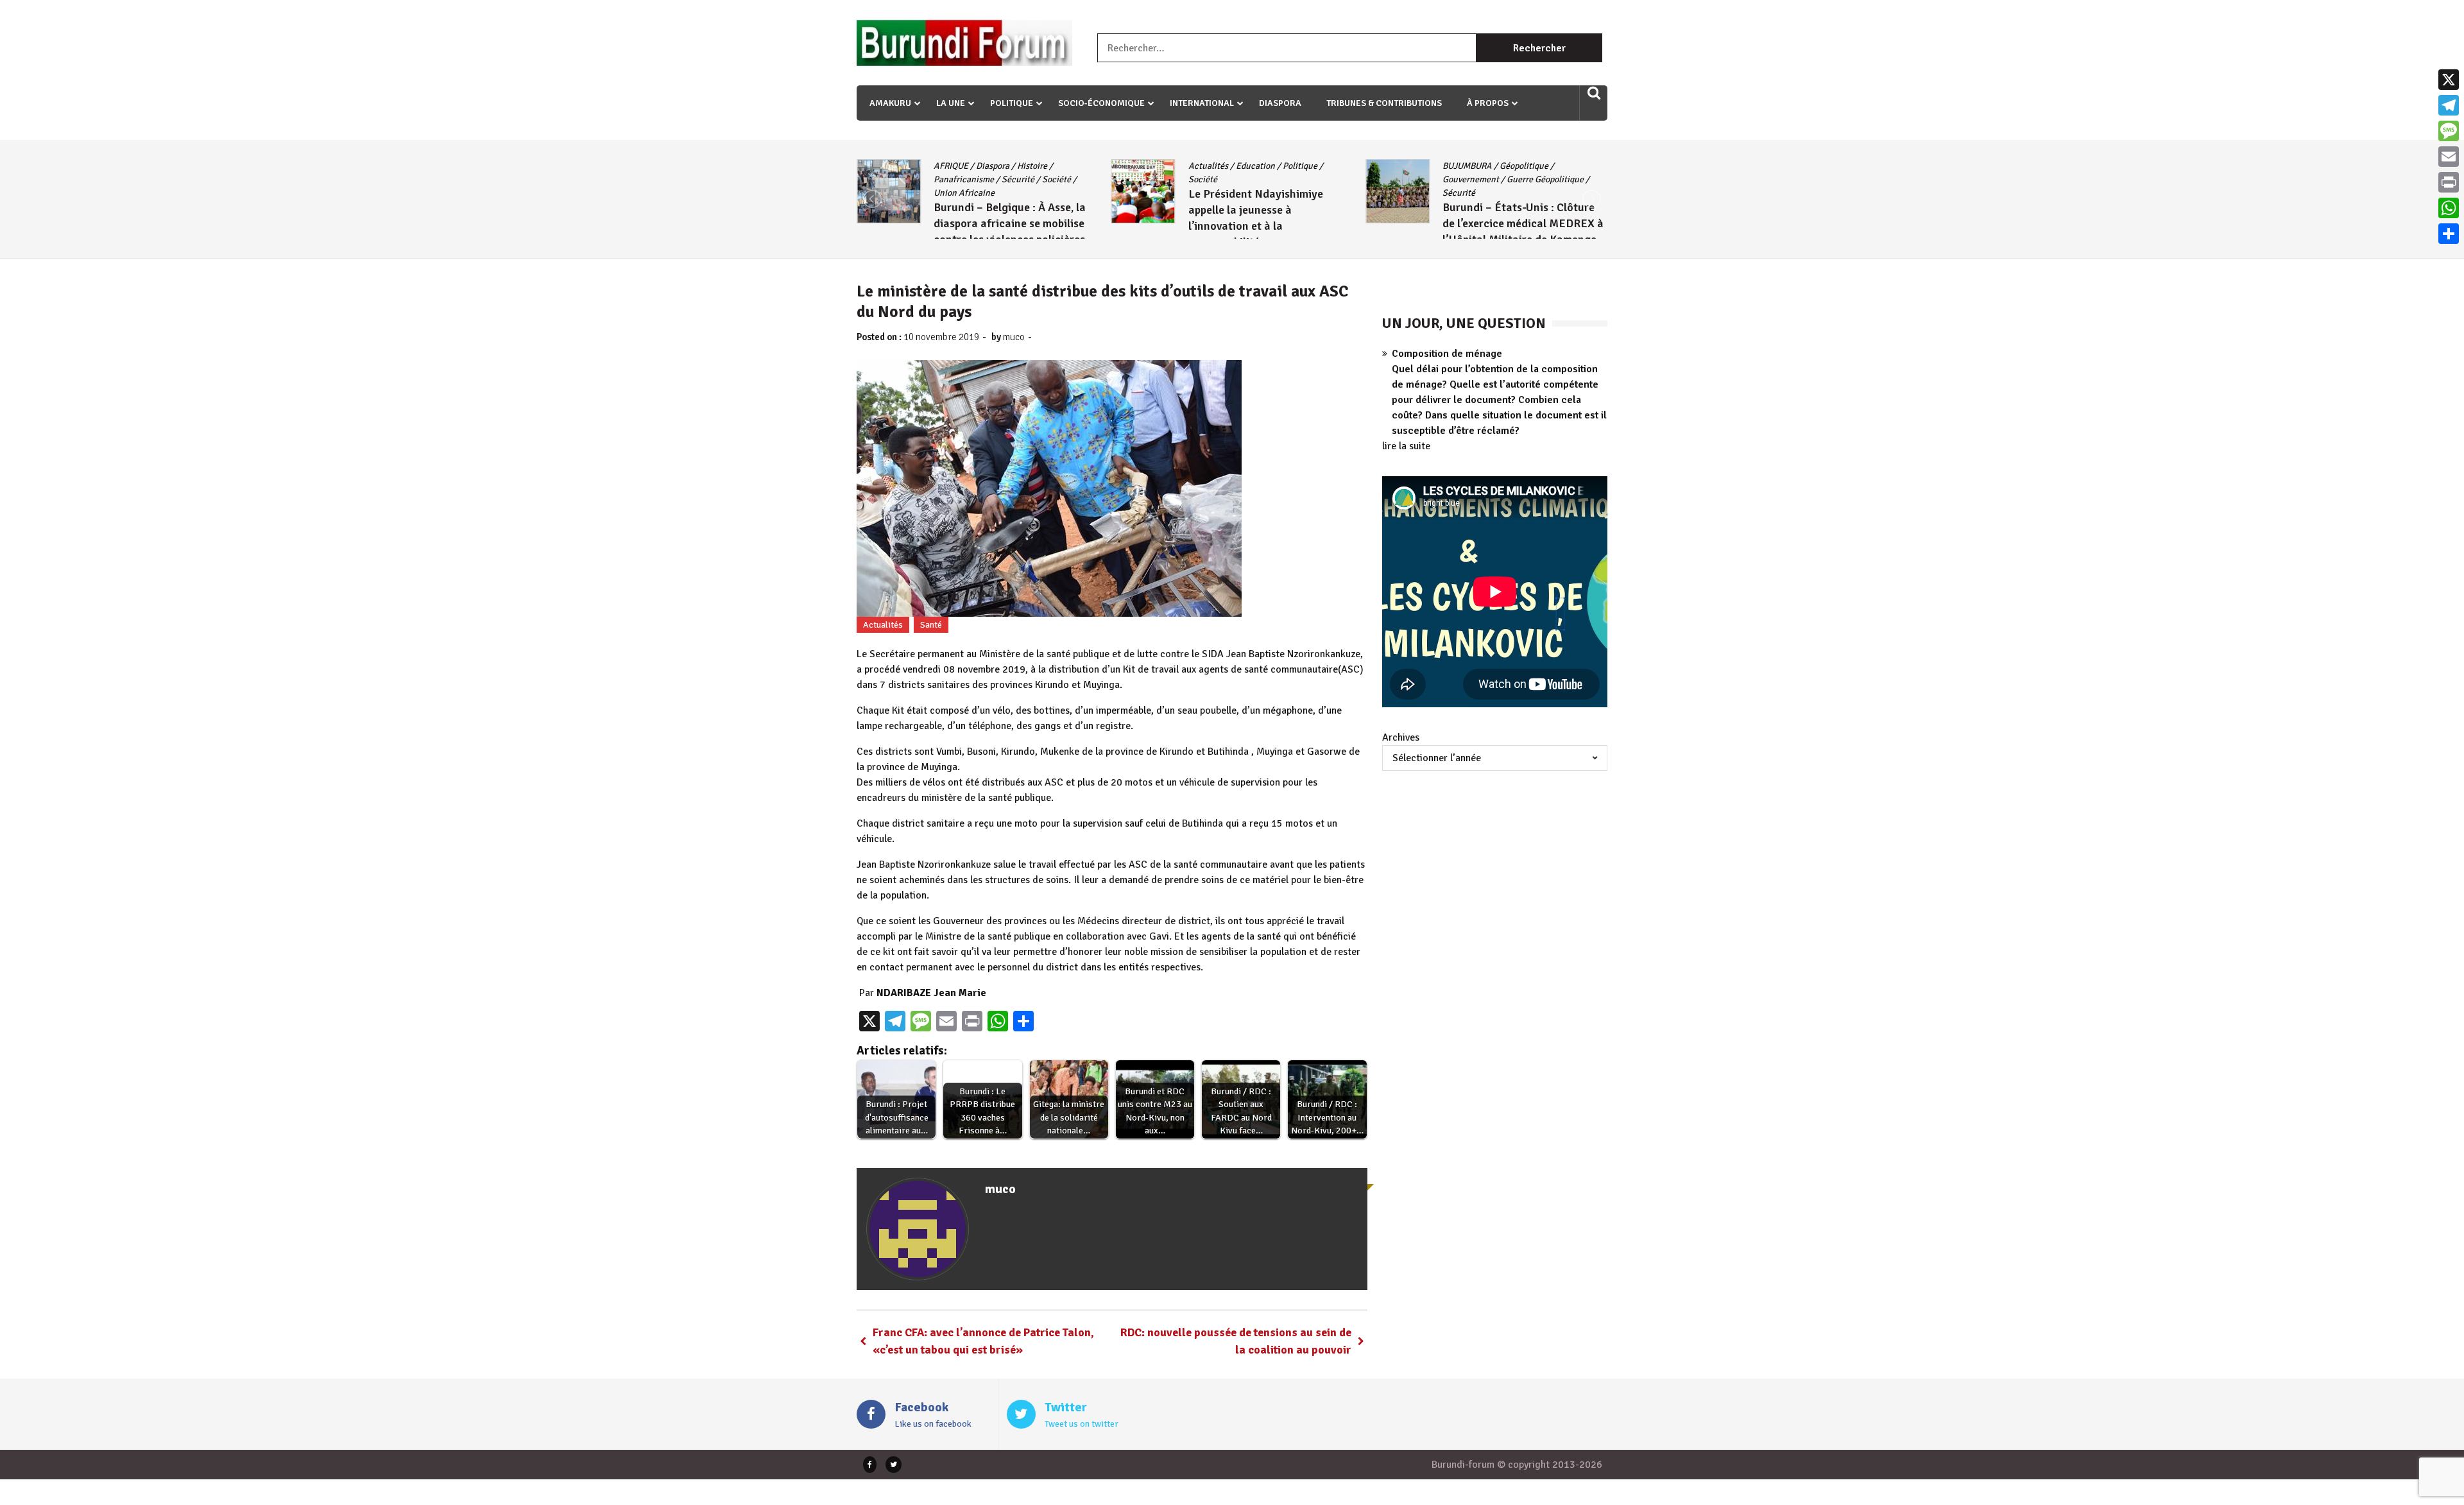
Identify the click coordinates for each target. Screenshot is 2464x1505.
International (1202, 103)
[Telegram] (2449, 105)
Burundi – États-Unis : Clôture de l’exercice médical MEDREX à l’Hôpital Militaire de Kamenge (1269, 223)
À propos (1488, 103)
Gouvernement (1217, 179)
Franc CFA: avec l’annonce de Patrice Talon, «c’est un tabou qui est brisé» (983, 1341)
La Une (951, 103)
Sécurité (1205, 193)
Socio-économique (1101, 103)
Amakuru (890, 103)
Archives (1401, 737)
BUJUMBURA (1213, 166)
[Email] (2449, 157)
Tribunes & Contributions (1384, 103)
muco (1014, 337)
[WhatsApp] (2449, 208)
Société (948, 179)
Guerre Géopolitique (1291, 179)
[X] (2449, 80)
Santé (931, 625)
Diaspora (1280, 103)
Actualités (954, 166)
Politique (1012, 103)
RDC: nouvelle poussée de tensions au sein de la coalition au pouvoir (1236, 1341)
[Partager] (2449, 234)
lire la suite (1406, 446)
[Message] (2449, 131)
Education (1001, 166)
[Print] (2449, 182)
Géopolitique (1270, 166)
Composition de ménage (1447, 354)
